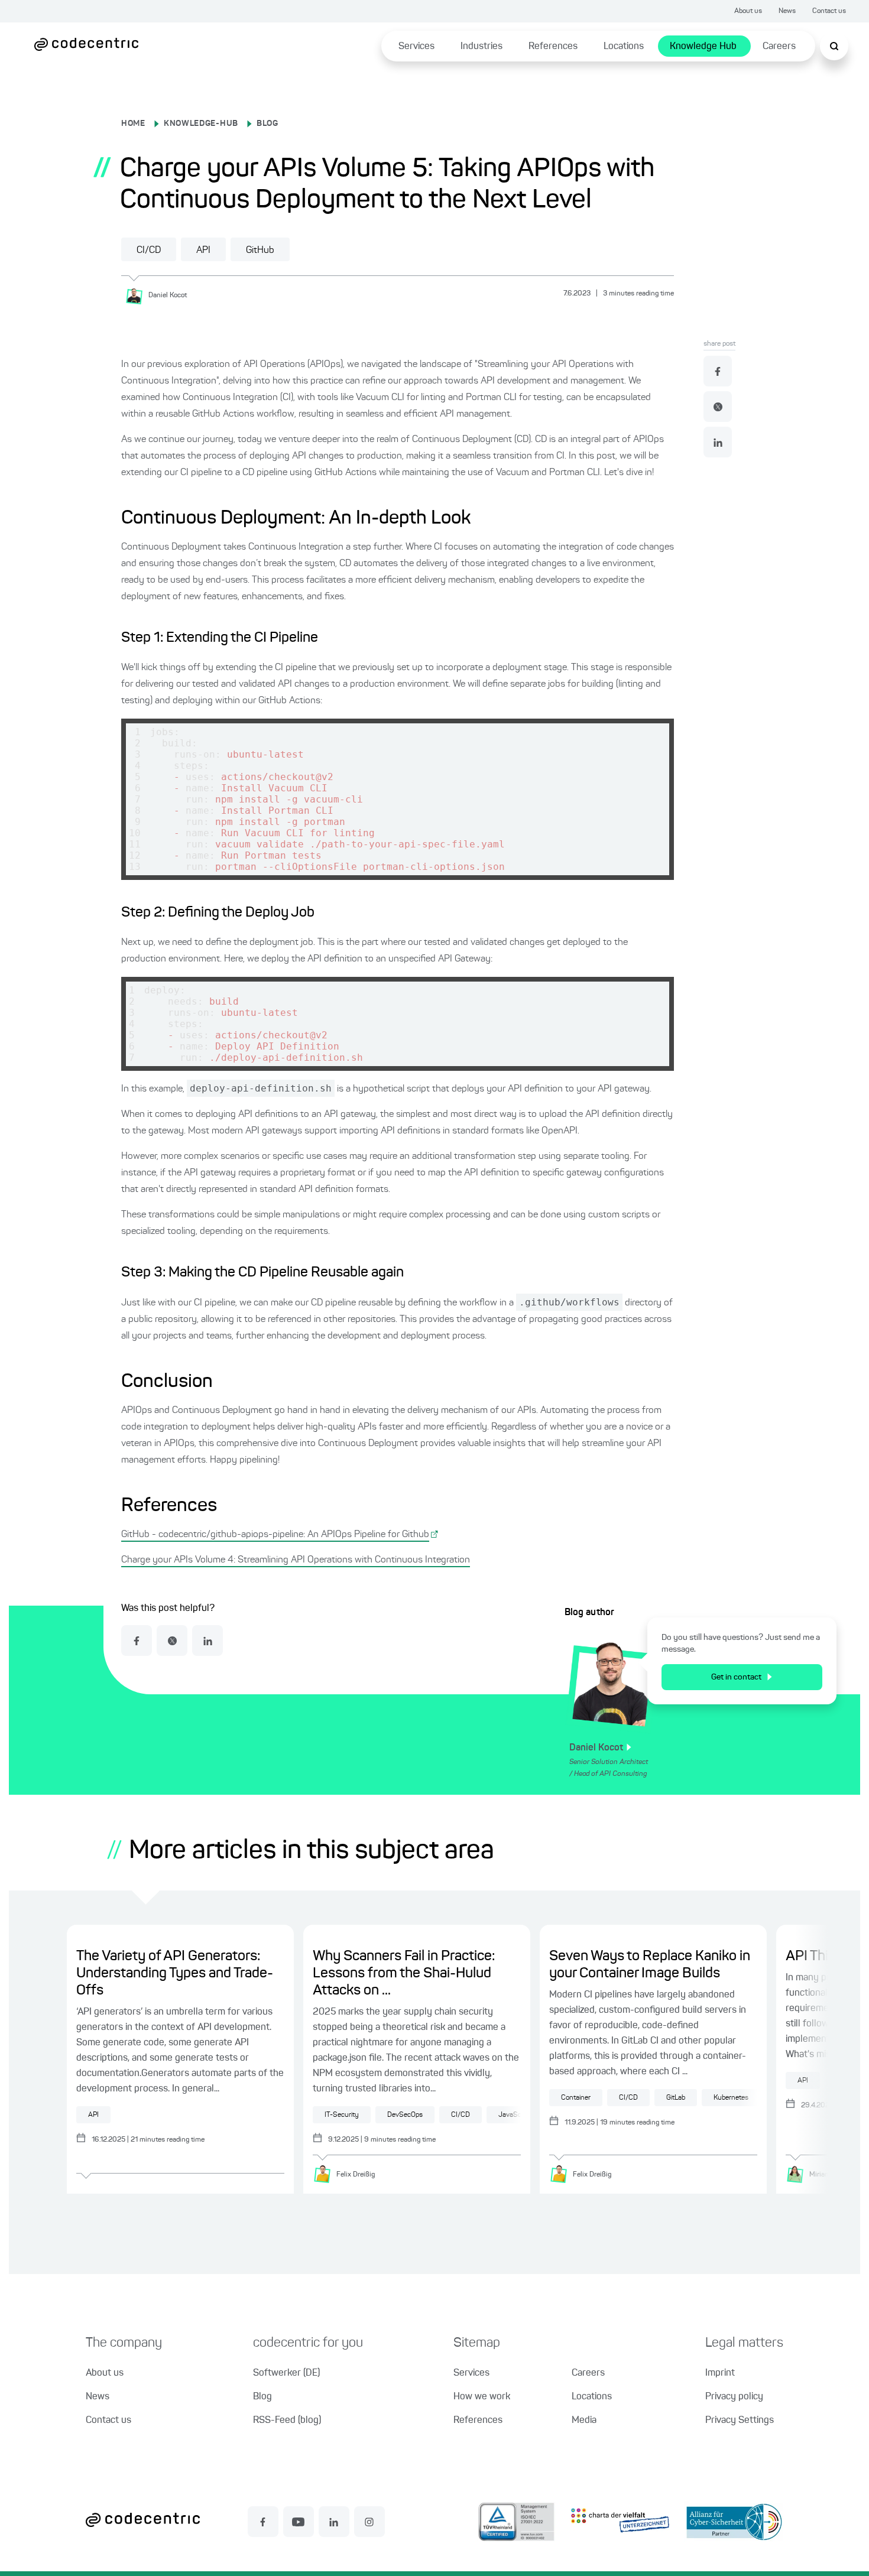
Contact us (829, 11)
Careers (779, 47)
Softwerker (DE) (286, 2373)
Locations (624, 47)
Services (416, 47)
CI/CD (149, 251)
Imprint (720, 2373)
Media (584, 2421)
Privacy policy (734, 2397)
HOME (133, 124)
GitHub (260, 251)
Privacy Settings (740, 2421)
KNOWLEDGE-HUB (201, 124)
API (203, 251)
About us (748, 11)
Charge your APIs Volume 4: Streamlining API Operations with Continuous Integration (296, 1560)
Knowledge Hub (703, 47)
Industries (481, 47)
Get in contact (736, 1677)
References (553, 47)
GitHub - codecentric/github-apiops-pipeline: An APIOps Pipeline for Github (275, 1535)
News (787, 11)
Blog (262, 2397)
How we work (482, 2397)
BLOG (267, 124)
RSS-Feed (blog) (287, 2421)
